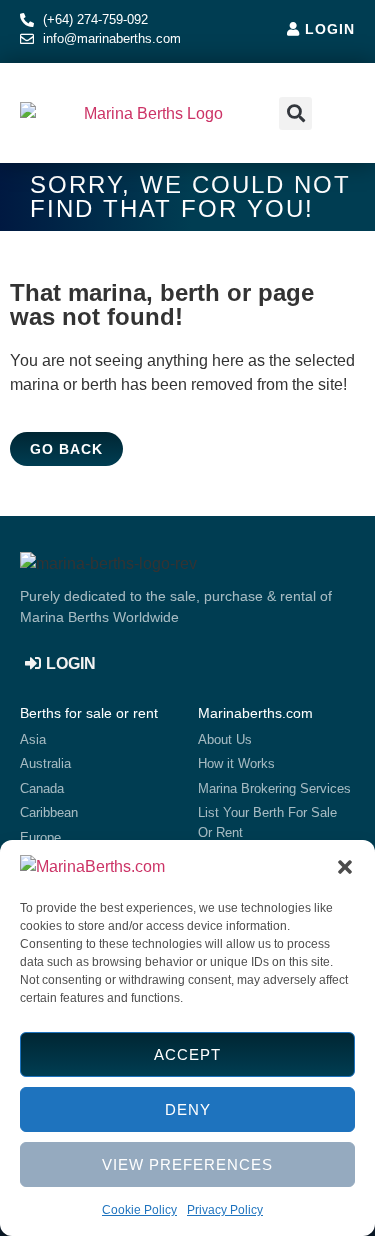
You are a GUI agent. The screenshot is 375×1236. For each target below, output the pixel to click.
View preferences (187, 1164)
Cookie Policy (139, 1210)
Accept (187, 1054)
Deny (188, 1109)
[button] (345, 867)
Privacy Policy (225, 1210)
